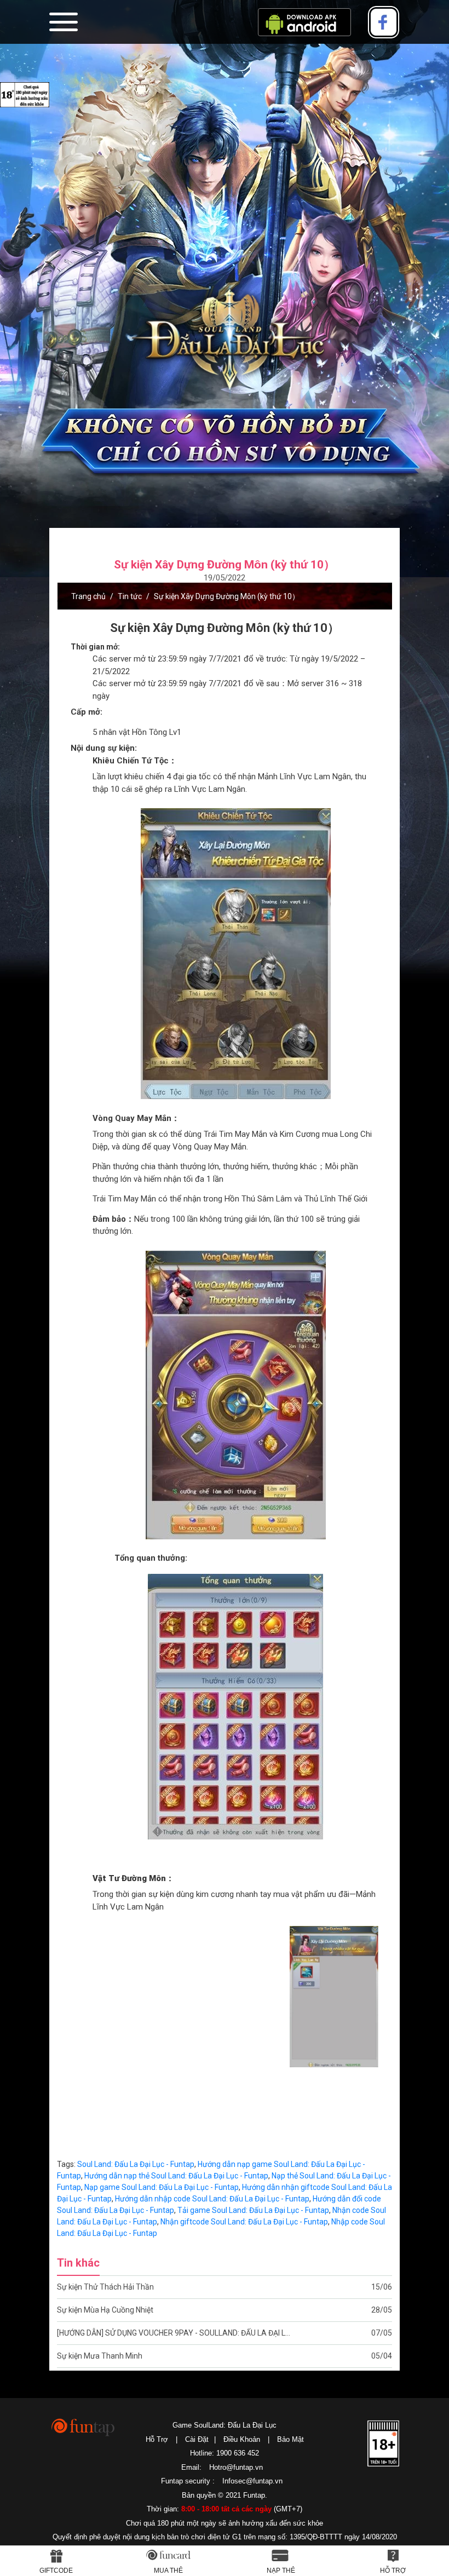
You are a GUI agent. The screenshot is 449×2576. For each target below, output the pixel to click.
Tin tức (130, 596)
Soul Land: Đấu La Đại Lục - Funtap (136, 2164)
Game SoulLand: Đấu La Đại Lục (225, 2425)
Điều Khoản (242, 2439)
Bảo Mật (290, 2439)
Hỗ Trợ (157, 2439)
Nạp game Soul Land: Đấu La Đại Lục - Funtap (162, 2187)
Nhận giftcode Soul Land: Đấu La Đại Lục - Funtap (244, 2222)
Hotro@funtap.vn (236, 2467)
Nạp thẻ (281, 2571)
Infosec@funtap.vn (252, 2481)
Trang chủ (88, 596)
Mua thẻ (168, 2571)
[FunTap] (84, 2427)
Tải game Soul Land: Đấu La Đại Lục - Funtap (253, 2210)
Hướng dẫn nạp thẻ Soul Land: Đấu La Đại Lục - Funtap (176, 2176)
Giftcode (56, 2571)
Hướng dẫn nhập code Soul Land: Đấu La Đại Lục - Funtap (212, 2199)
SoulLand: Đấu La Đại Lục (225, 341)
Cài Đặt (197, 2439)
